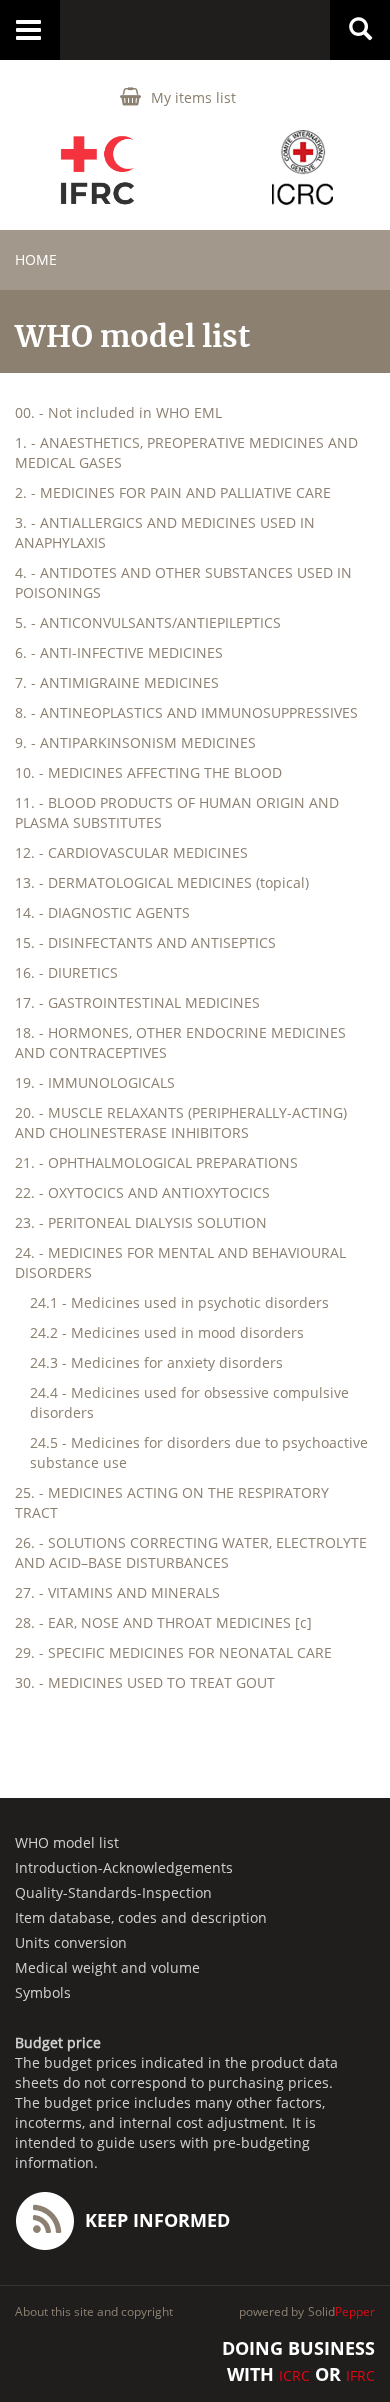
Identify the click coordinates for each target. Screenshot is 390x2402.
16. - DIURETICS (66, 972)
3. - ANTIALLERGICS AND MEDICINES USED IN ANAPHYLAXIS (165, 532)
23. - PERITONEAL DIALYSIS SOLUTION (141, 1222)
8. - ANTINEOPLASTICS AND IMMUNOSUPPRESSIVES (186, 712)
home (36, 259)
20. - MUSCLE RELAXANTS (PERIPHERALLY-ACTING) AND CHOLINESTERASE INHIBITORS (181, 1122)
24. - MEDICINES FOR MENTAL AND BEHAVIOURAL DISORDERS (180, 1262)
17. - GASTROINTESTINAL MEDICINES (137, 1002)
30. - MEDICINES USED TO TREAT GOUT (145, 1682)
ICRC (294, 2375)
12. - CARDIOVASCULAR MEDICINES (131, 852)
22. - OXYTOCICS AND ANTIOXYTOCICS (142, 1192)
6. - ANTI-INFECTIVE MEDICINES (119, 652)
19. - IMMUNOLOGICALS (95, 1082)
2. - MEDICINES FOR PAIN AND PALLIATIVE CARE (173, 492)
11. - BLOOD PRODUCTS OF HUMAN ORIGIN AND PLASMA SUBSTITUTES (177, 812)
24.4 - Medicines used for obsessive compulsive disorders (189, 1402)
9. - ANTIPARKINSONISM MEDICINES (135, 742)
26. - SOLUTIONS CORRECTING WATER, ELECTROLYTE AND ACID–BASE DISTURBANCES (191, 1552)
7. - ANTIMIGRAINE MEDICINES (117, 682)
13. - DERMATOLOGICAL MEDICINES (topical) (162, 882)
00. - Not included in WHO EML (118, 412)
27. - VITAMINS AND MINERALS (117, 1592)
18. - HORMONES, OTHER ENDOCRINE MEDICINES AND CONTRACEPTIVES (180, 1042)
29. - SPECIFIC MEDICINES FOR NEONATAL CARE (173, 1652)
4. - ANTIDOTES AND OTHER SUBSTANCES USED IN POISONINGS (183, 582)
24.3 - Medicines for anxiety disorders (156, 1362)
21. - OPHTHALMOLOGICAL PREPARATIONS (156, 1162)
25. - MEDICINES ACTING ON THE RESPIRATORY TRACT (172, 1502)
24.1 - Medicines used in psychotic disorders (179, 1302)
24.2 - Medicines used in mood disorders (167, 1332)
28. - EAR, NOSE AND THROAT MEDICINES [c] (163, 1622)
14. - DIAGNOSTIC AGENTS (102, 912)
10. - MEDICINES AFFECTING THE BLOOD (148, 772)
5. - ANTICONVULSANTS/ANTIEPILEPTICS (148, 622)
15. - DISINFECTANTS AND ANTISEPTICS (145, 942)
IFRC (360, 2375)
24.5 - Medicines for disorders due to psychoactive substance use (199, 1452)
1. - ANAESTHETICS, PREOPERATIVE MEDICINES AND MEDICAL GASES (186, 452)
